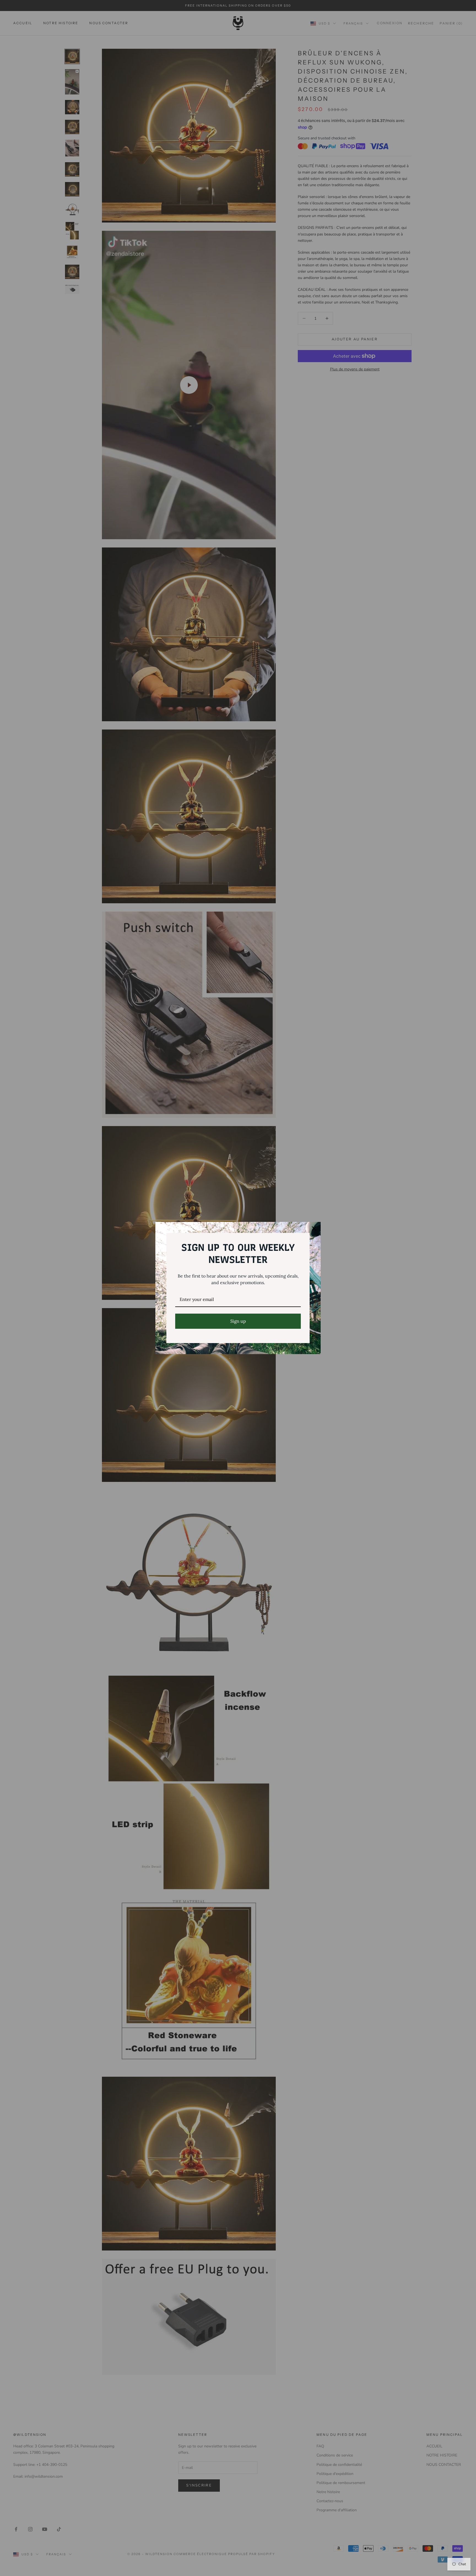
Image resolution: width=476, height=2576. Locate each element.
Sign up (238, 1321)
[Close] (314, 1229)
